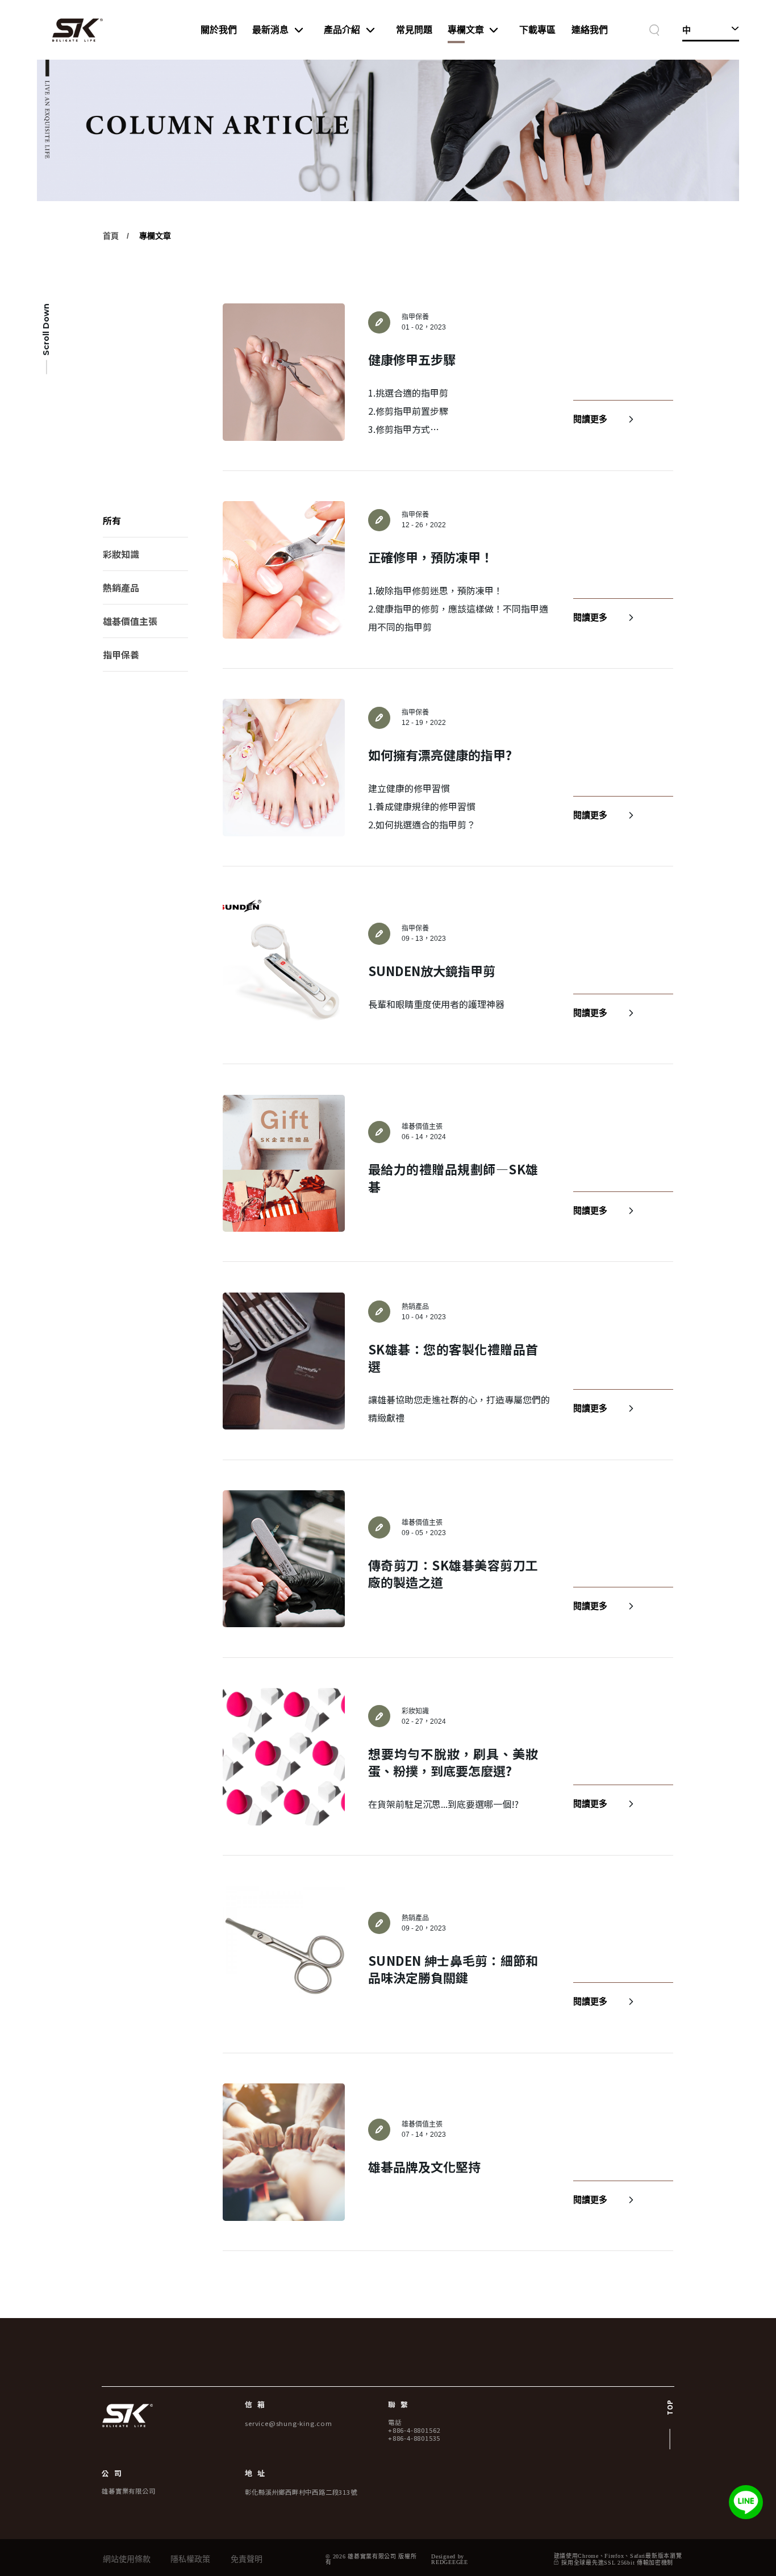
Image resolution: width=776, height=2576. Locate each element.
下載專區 (537, 30)
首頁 (111, 236)
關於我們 (219, 30)
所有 (112, 521)
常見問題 (414, 30)
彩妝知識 (121, 555)
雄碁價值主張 (130, 622)
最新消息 (270, 30)
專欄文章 (466, 30)
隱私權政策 (190, 2560)
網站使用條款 (127, 2560)
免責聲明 (247, 2560)
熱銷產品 (121, 588)
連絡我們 (590, 30)
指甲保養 (121, 655)
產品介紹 (342, 30)
